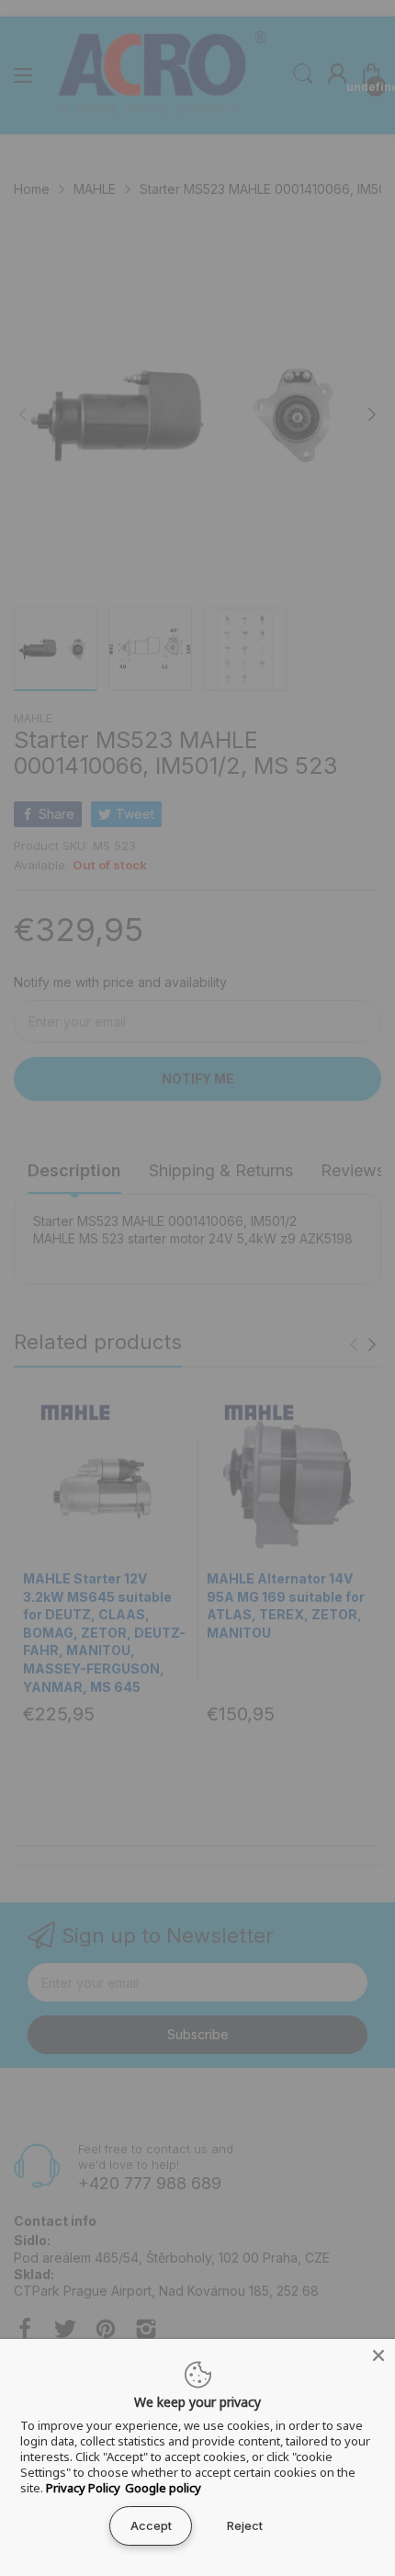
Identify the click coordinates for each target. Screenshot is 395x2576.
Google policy (163, 2488)
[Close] (378, 2355)
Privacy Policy (83, 2488)
